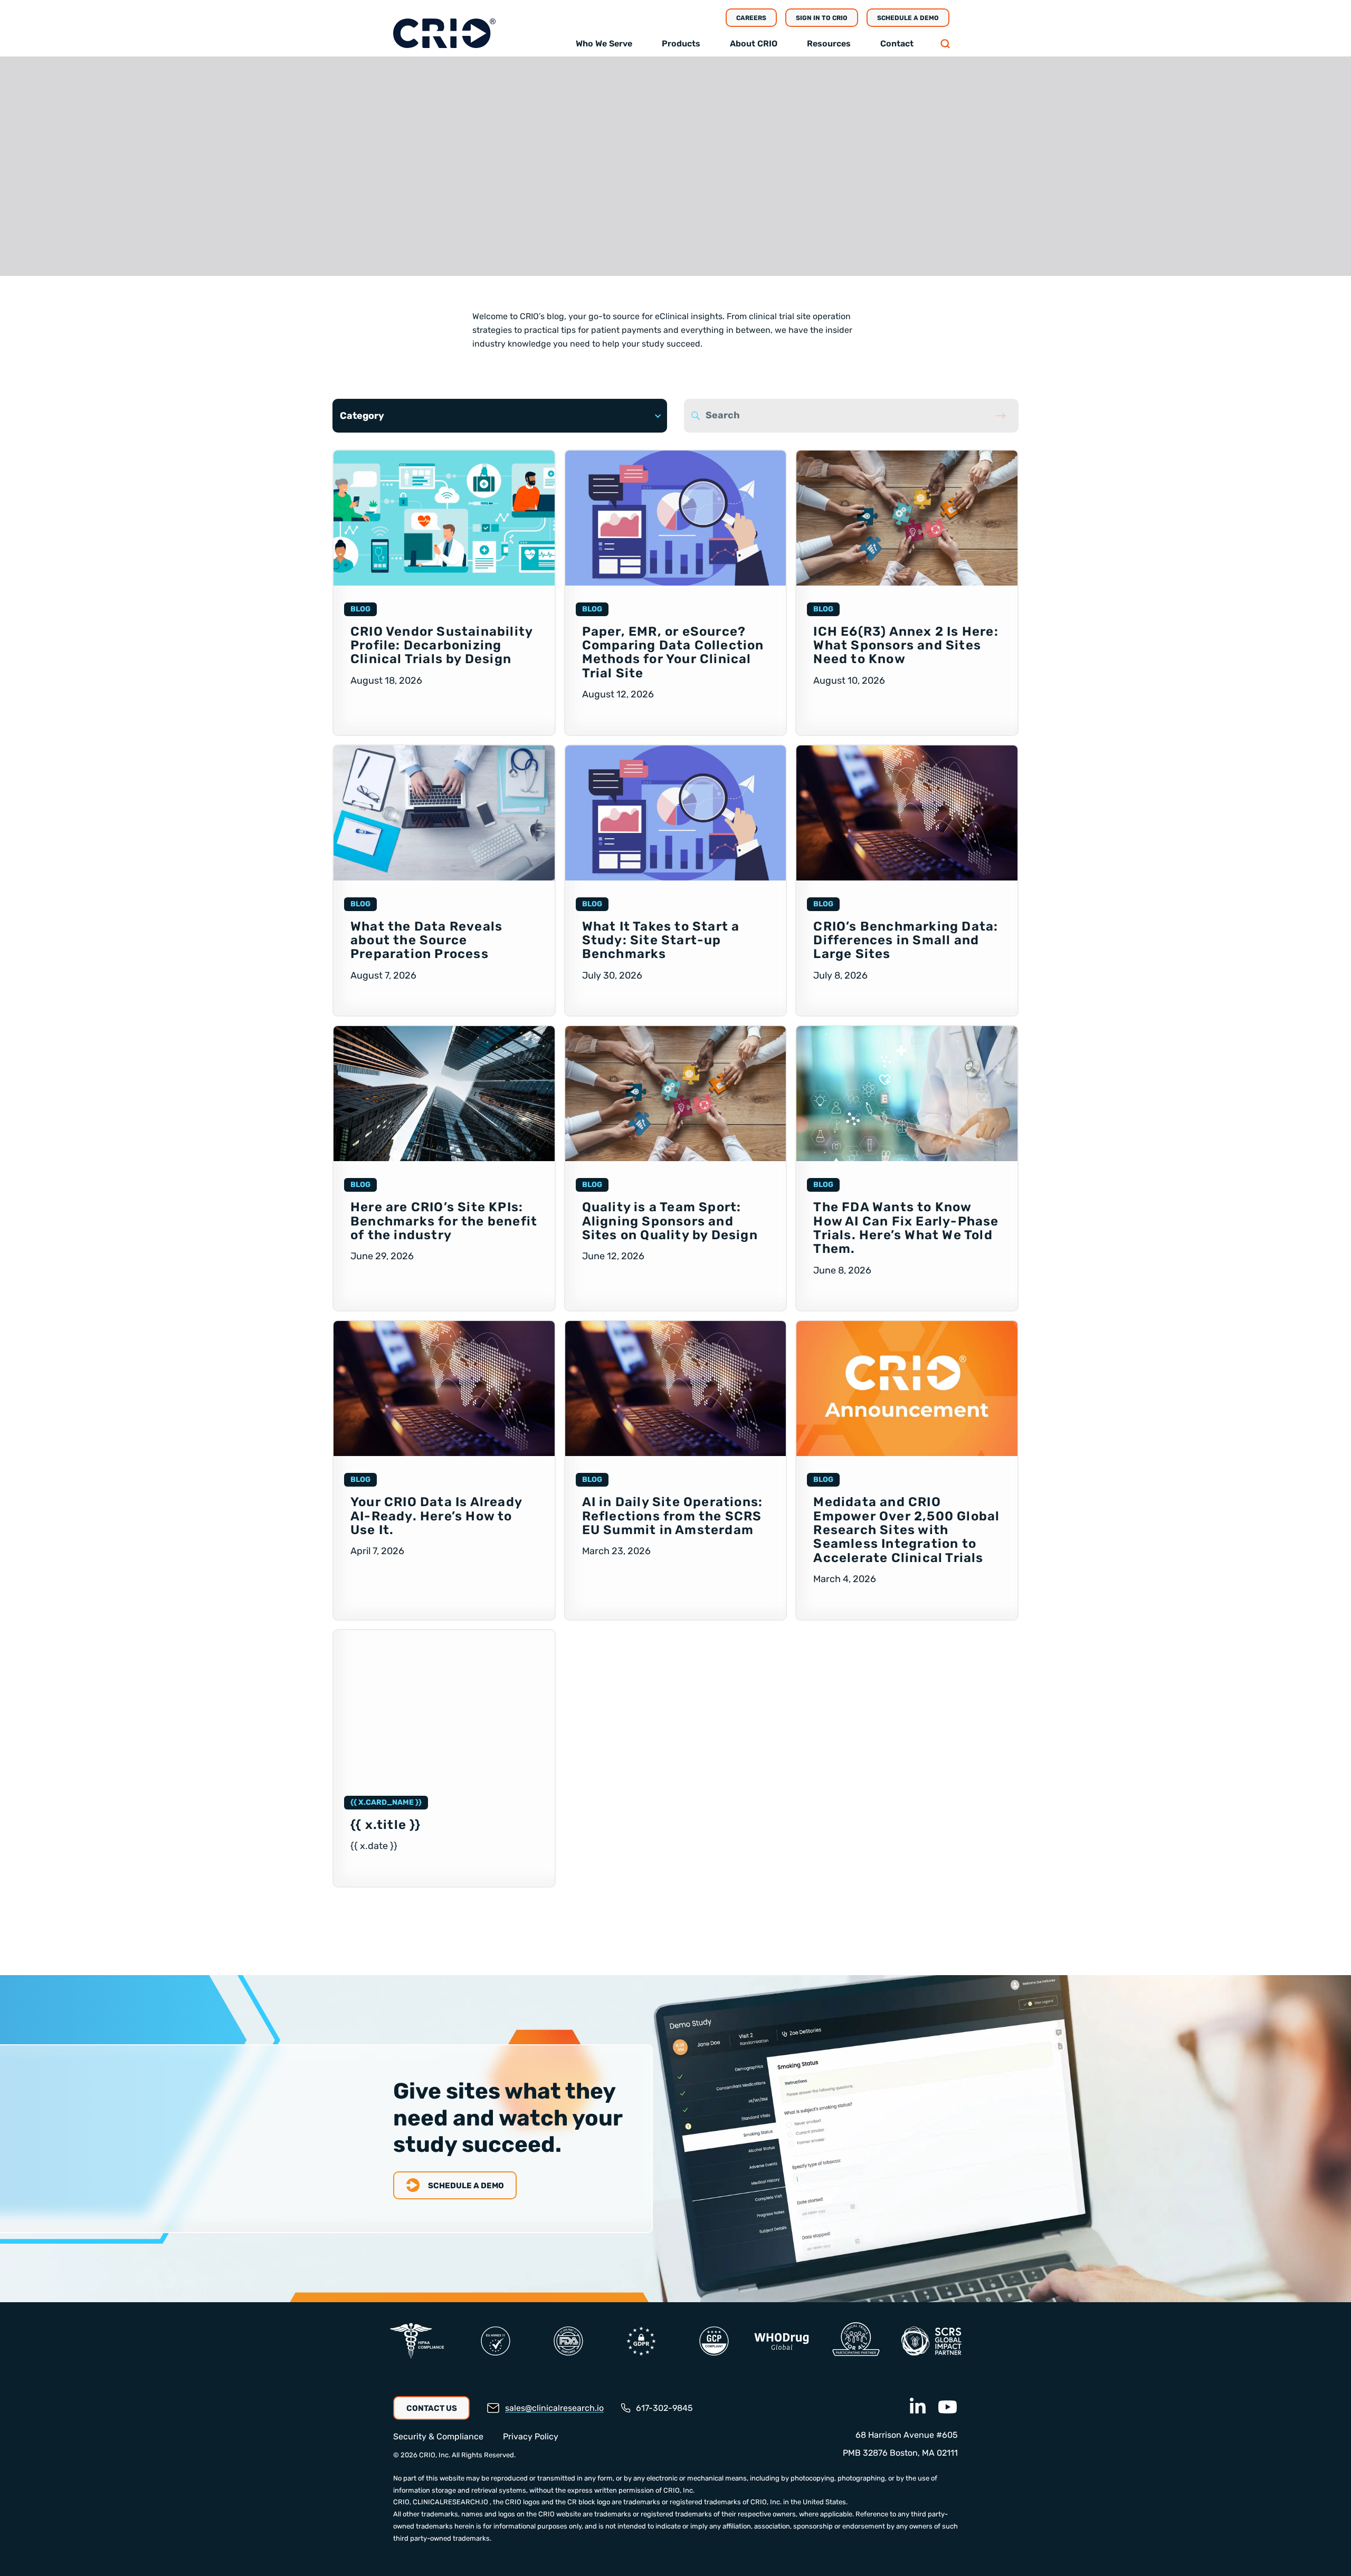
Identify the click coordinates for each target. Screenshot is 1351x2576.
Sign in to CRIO (822, 18)
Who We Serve (604, 44)
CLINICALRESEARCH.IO (450, 2502)
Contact (897, 44)
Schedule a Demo (908, 18)
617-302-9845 (664, 2408)
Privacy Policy (531, 2437)
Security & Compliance (438, 2437)
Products (681, 44)
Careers (751, 18)
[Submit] (1001, 416)
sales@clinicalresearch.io (554, 2408)
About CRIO (754, 44)
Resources (829, 44)
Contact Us (432, 2408)
